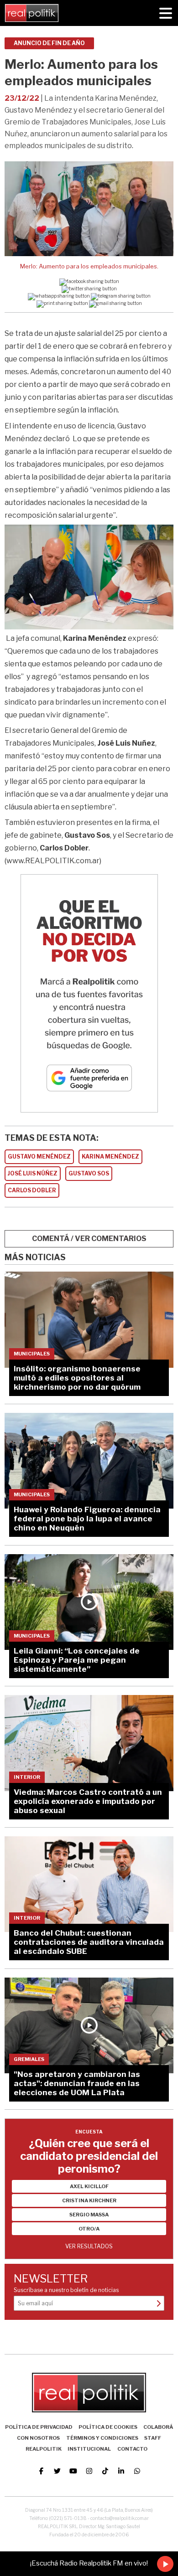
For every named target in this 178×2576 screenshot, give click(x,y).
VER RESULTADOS (89, 2246)
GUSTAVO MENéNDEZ (39, 1157)
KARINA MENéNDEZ (110, 1157)
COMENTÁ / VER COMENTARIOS (89, 1239)
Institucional (89, 2449)
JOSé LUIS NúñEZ (33, 1173)
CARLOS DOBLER (32, 1190)
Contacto (132, 2449)
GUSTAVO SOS (89, 1173)
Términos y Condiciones (102, 2438)
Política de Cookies (108, 2427)
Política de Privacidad (39, 2427)
